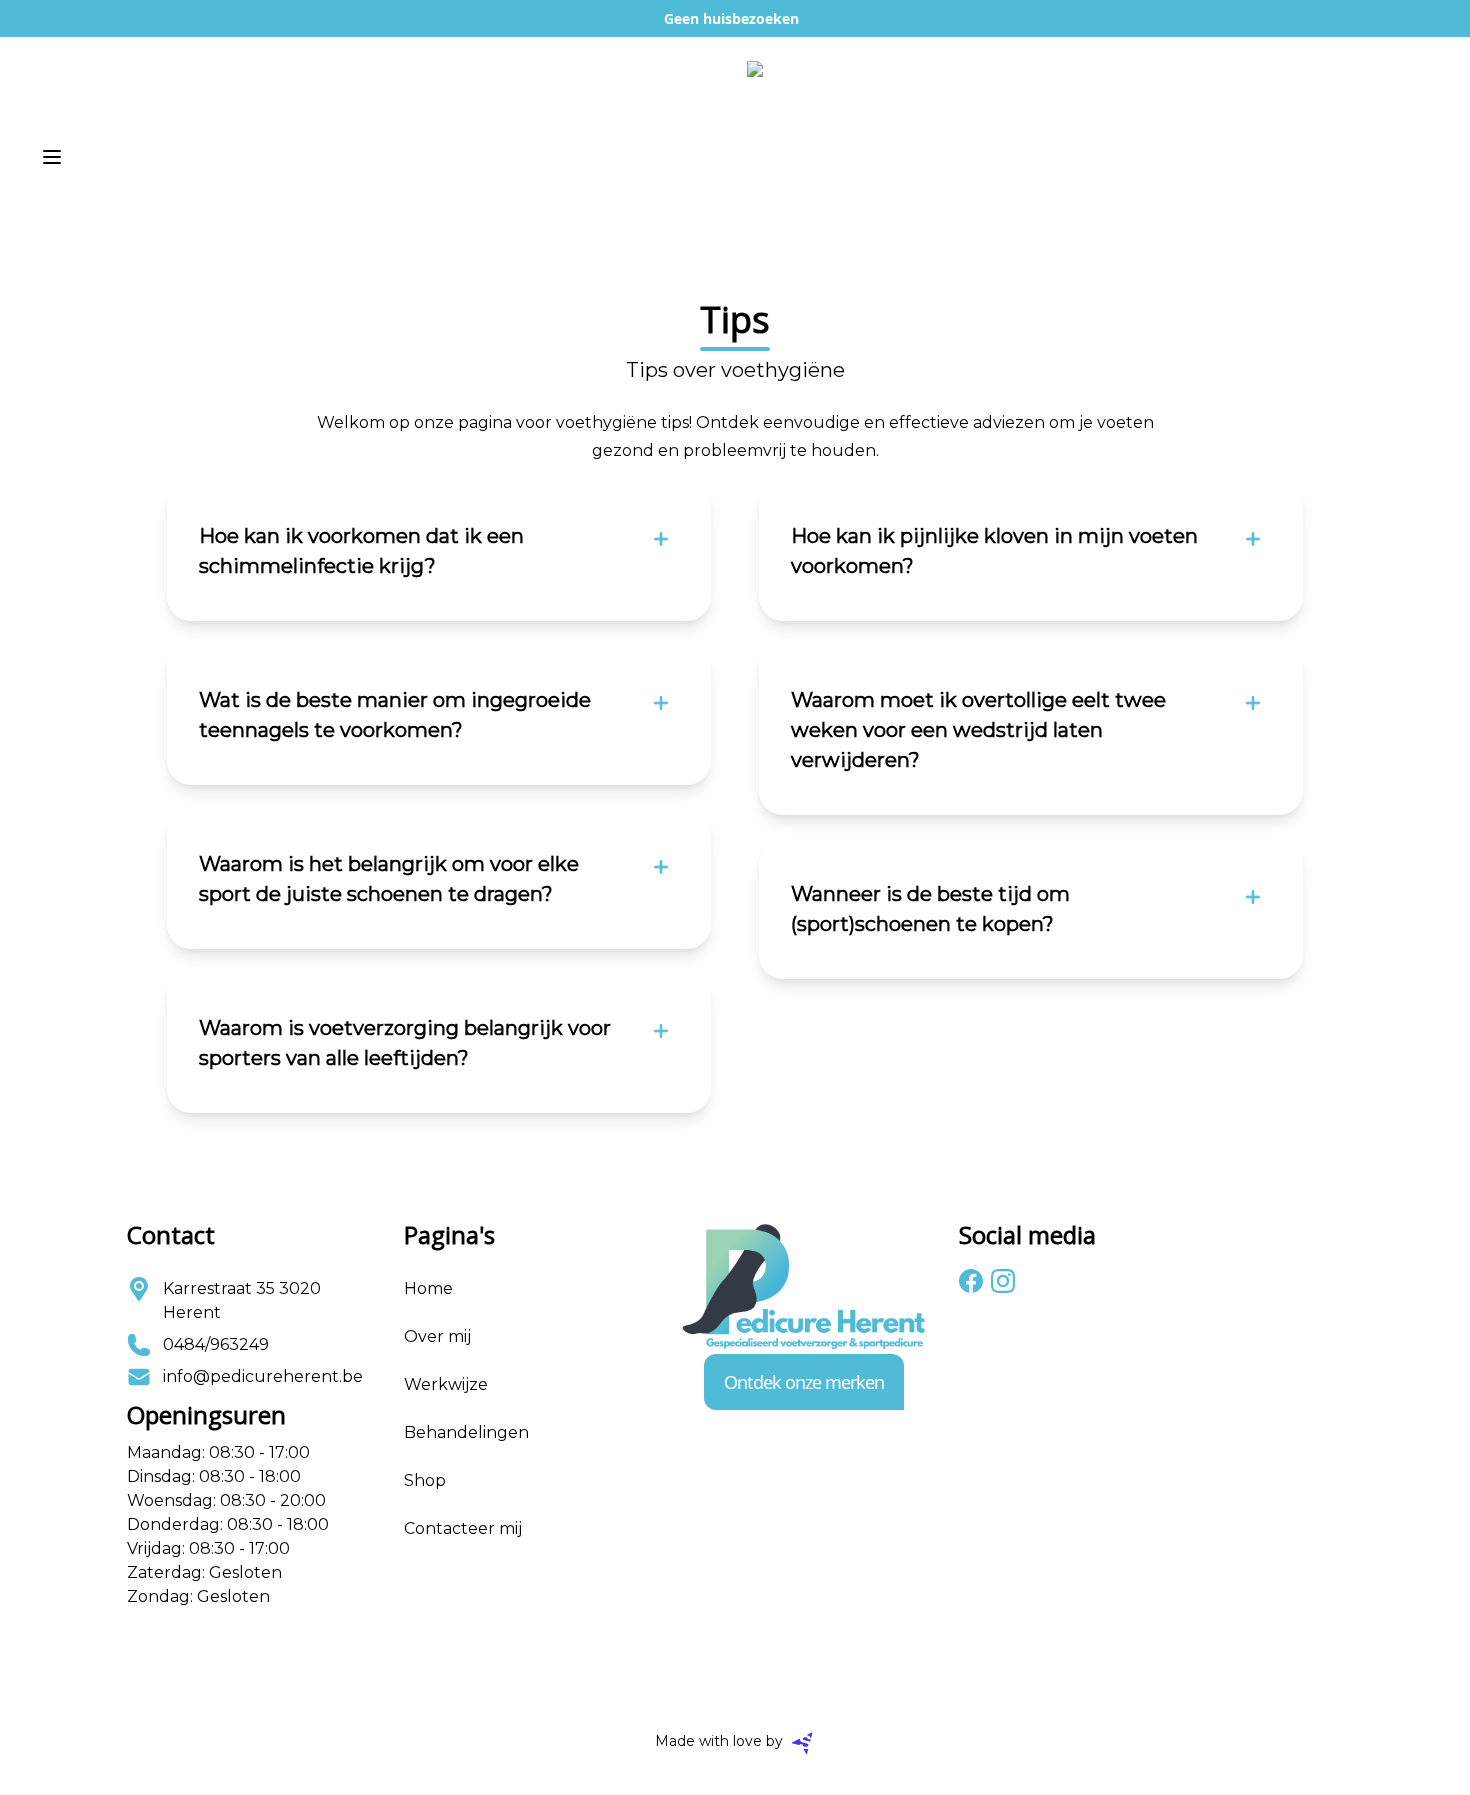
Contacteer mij (463, 1528)
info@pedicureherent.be (263, 1376)
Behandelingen (466, 1432)
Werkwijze (446, 1384)
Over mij (437, 1336)
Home (428, 1288)
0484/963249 (216, 1344)
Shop (425, 1480)
